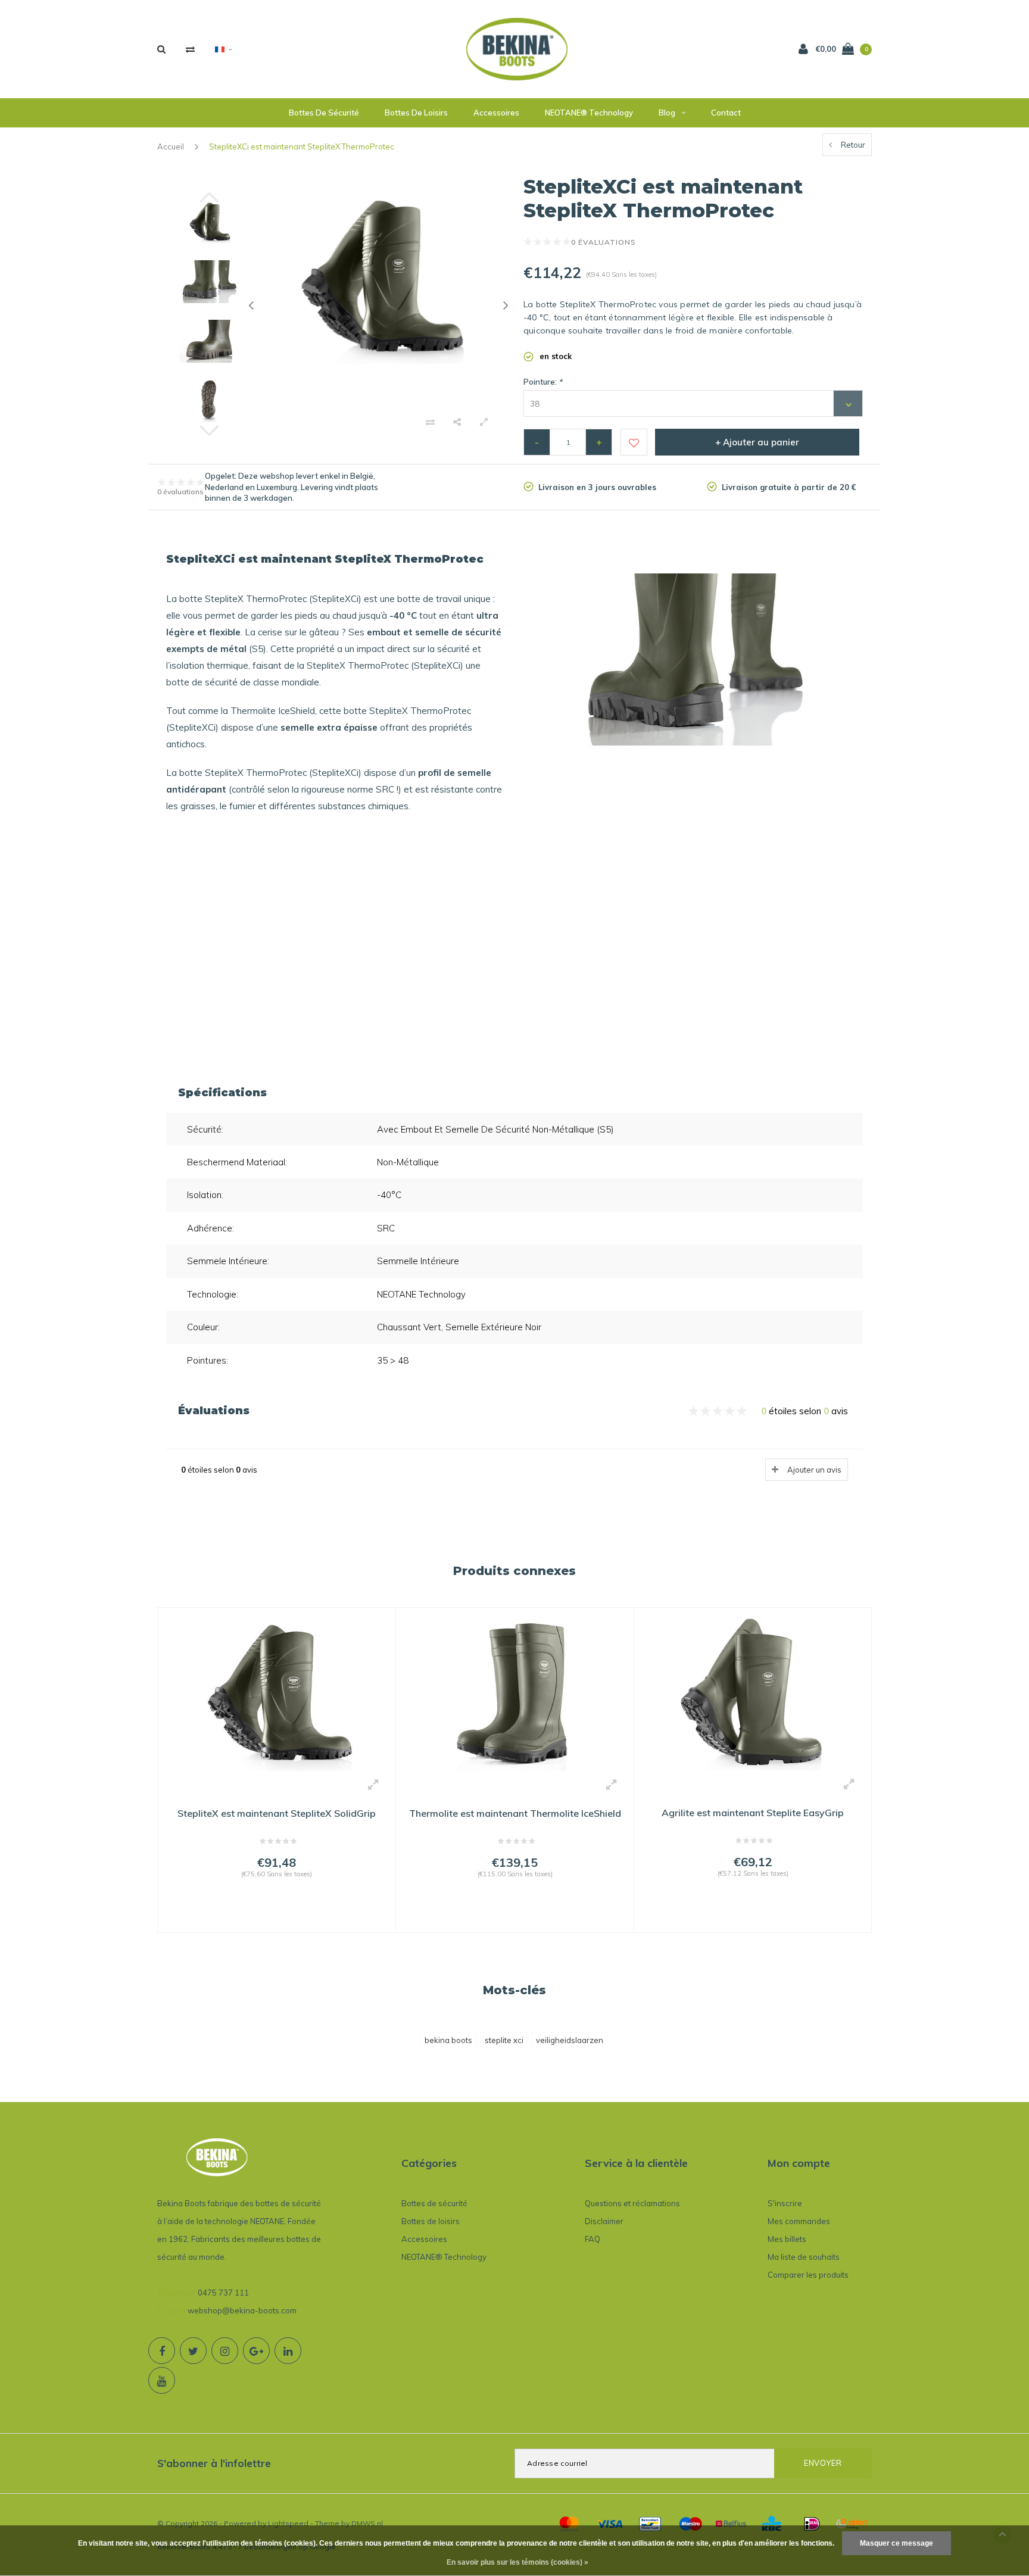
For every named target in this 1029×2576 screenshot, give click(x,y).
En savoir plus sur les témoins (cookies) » (517, 2562)
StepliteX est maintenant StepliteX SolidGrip (277, 1813)
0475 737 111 (223, 2293)
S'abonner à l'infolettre (214, 2463)
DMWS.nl (367, 2523)
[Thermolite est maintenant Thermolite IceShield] (515, 1693)
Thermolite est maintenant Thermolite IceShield (515, 1813)
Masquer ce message (897, 2543)
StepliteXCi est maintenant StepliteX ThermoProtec (302, 146)
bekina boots (448, 2040)
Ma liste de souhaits (804, 2257)
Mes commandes (799, 2221)
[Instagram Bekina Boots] (225, 2351)
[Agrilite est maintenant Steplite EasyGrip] (753, 1692)
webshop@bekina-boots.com (242, 2310)
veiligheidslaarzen (570, 2040)
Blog (667, 113)
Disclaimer (604, 2221)
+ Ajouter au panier (757, 442)
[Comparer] (190, 49)
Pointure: (543, 382)
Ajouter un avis (814, 1470)
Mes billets (787, 2239)
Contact (726, 113)
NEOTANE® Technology (589, 113)
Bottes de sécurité (324, 113)
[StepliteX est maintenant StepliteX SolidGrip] (277, 1693)
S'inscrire (785, 2203)
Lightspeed (288, 2523)
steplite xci (504, 2040)
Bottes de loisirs (416, 113)
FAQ (593, 2239)
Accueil (171, 146)
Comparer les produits (808, 2275)
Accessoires (496, 113)
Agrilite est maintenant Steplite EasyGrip (753, 1813)
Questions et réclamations (632, 2203)
